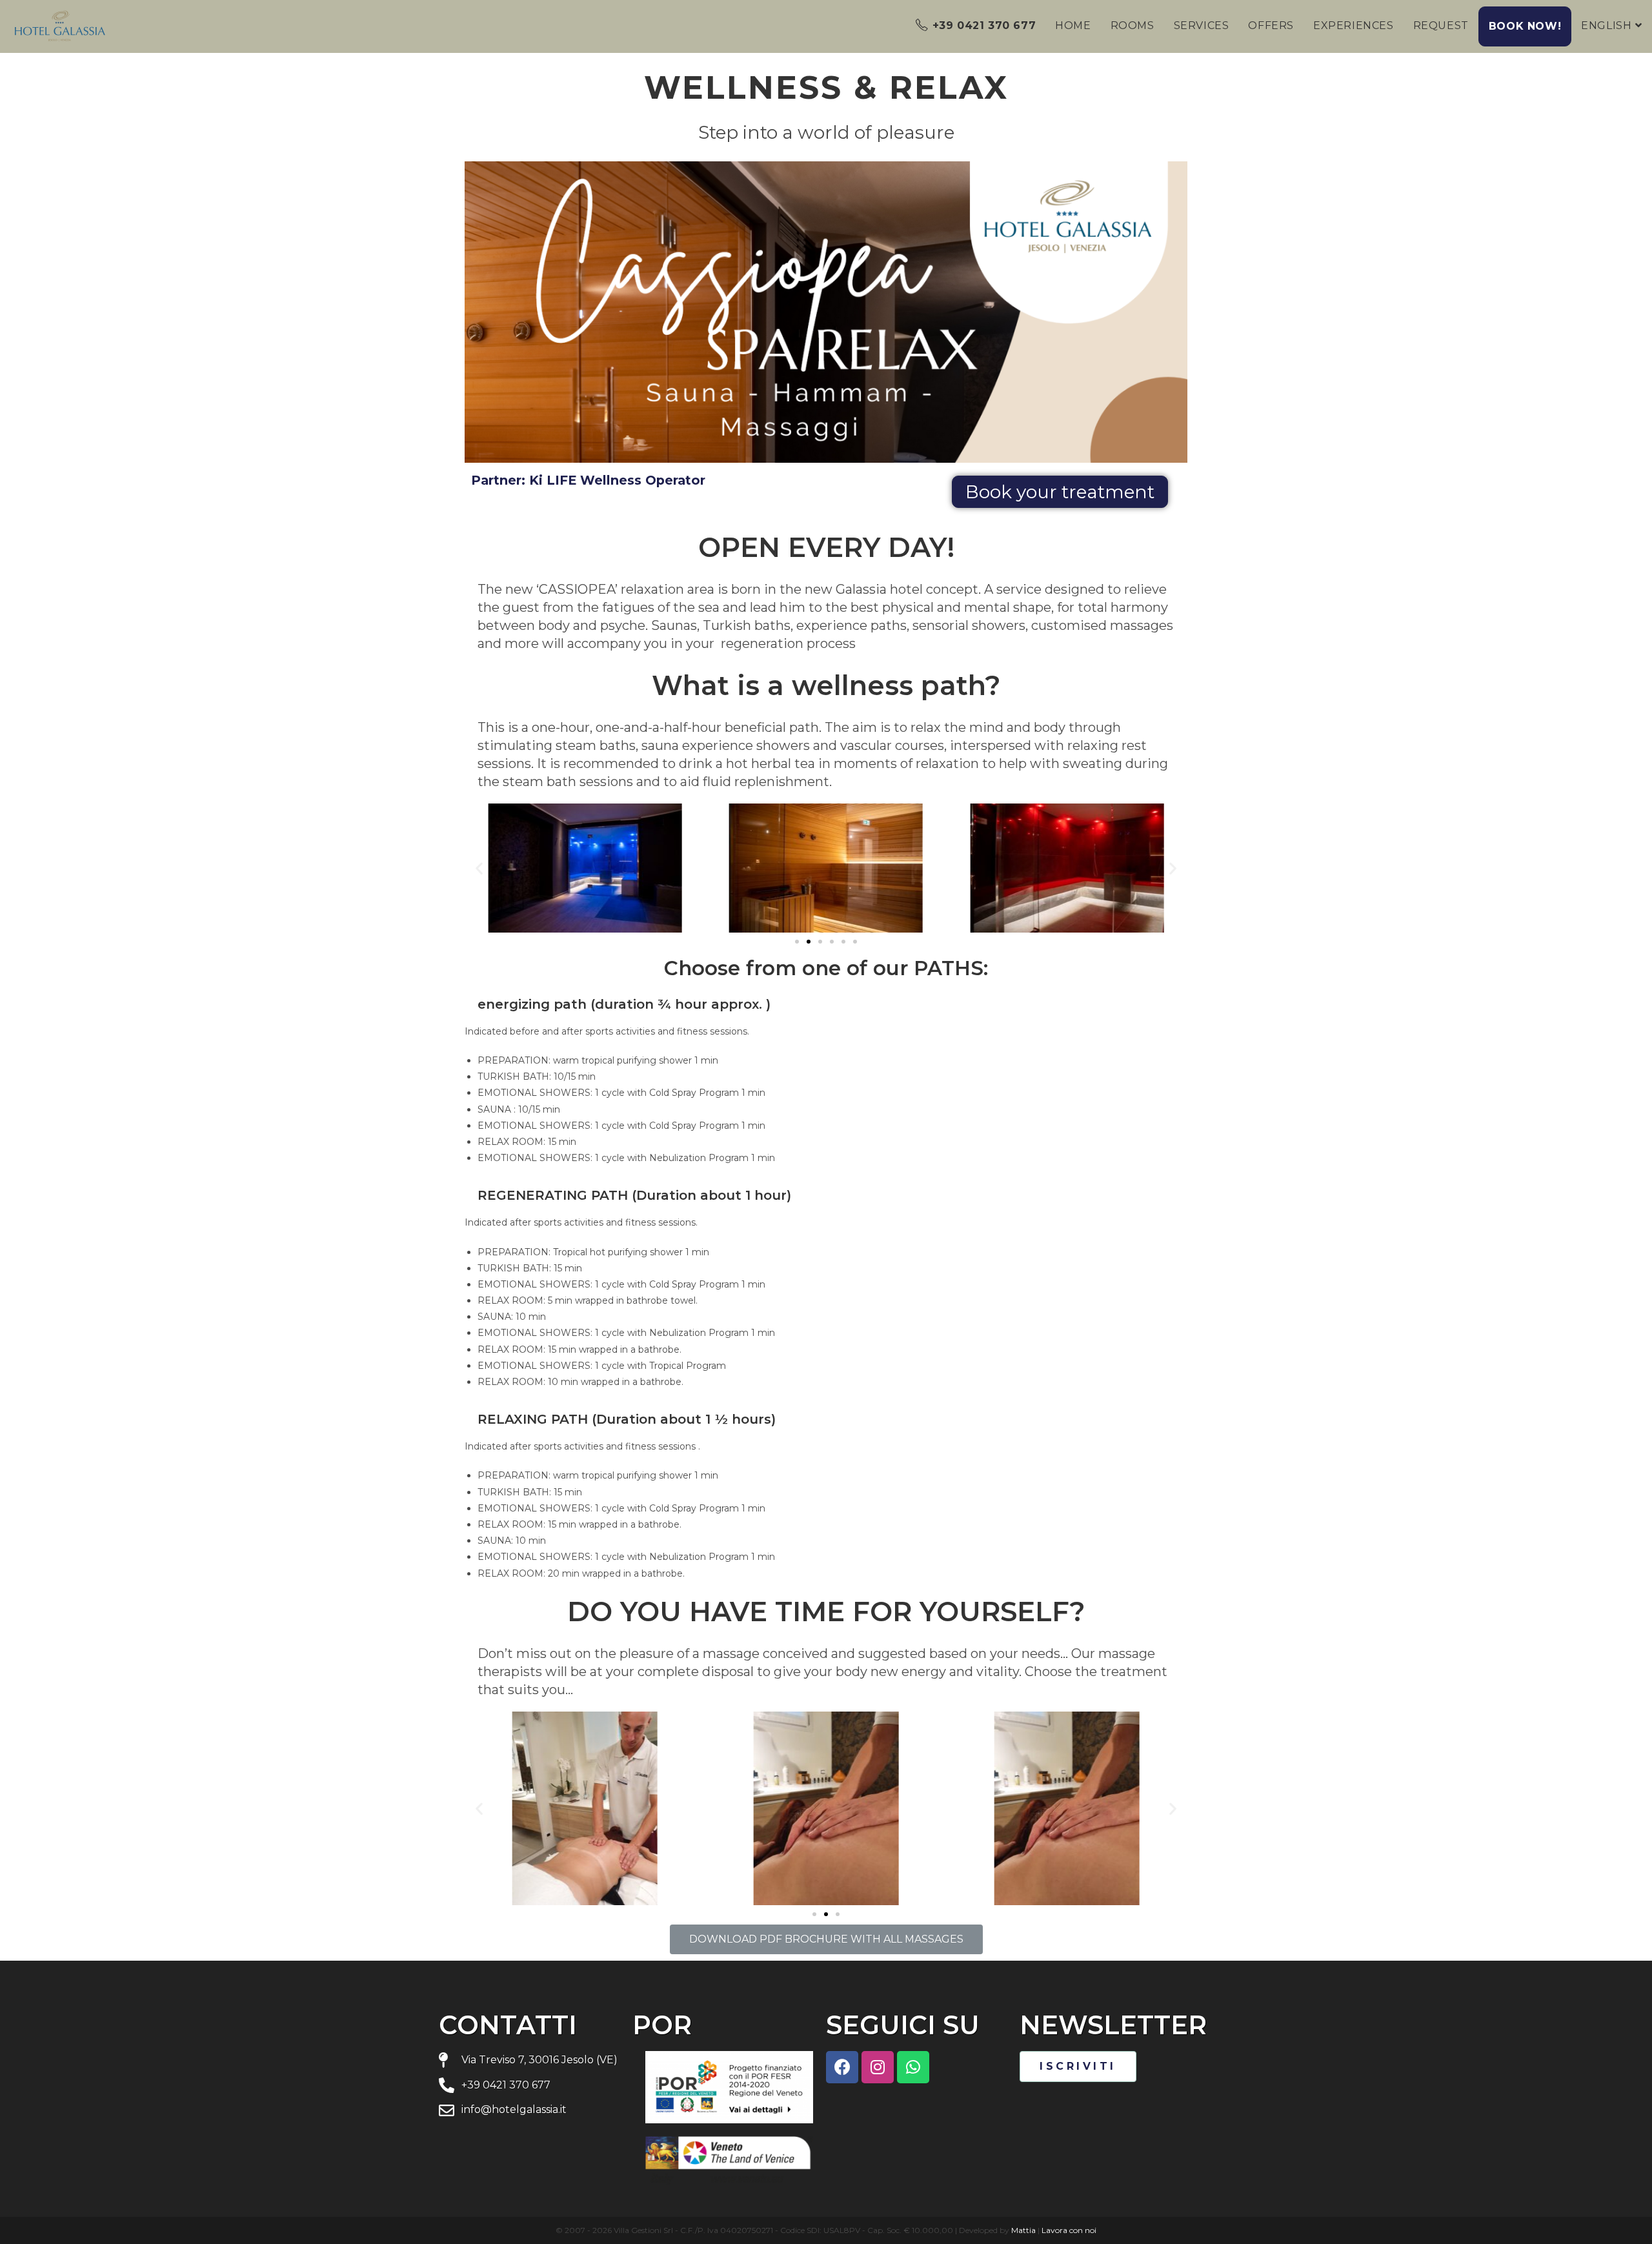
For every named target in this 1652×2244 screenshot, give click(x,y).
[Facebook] (842, 2067)
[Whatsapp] (913, 2067)
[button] (1060, 492)
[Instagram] (878, 2067)
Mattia (1023, 2230)
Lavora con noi (1069, 2230)
